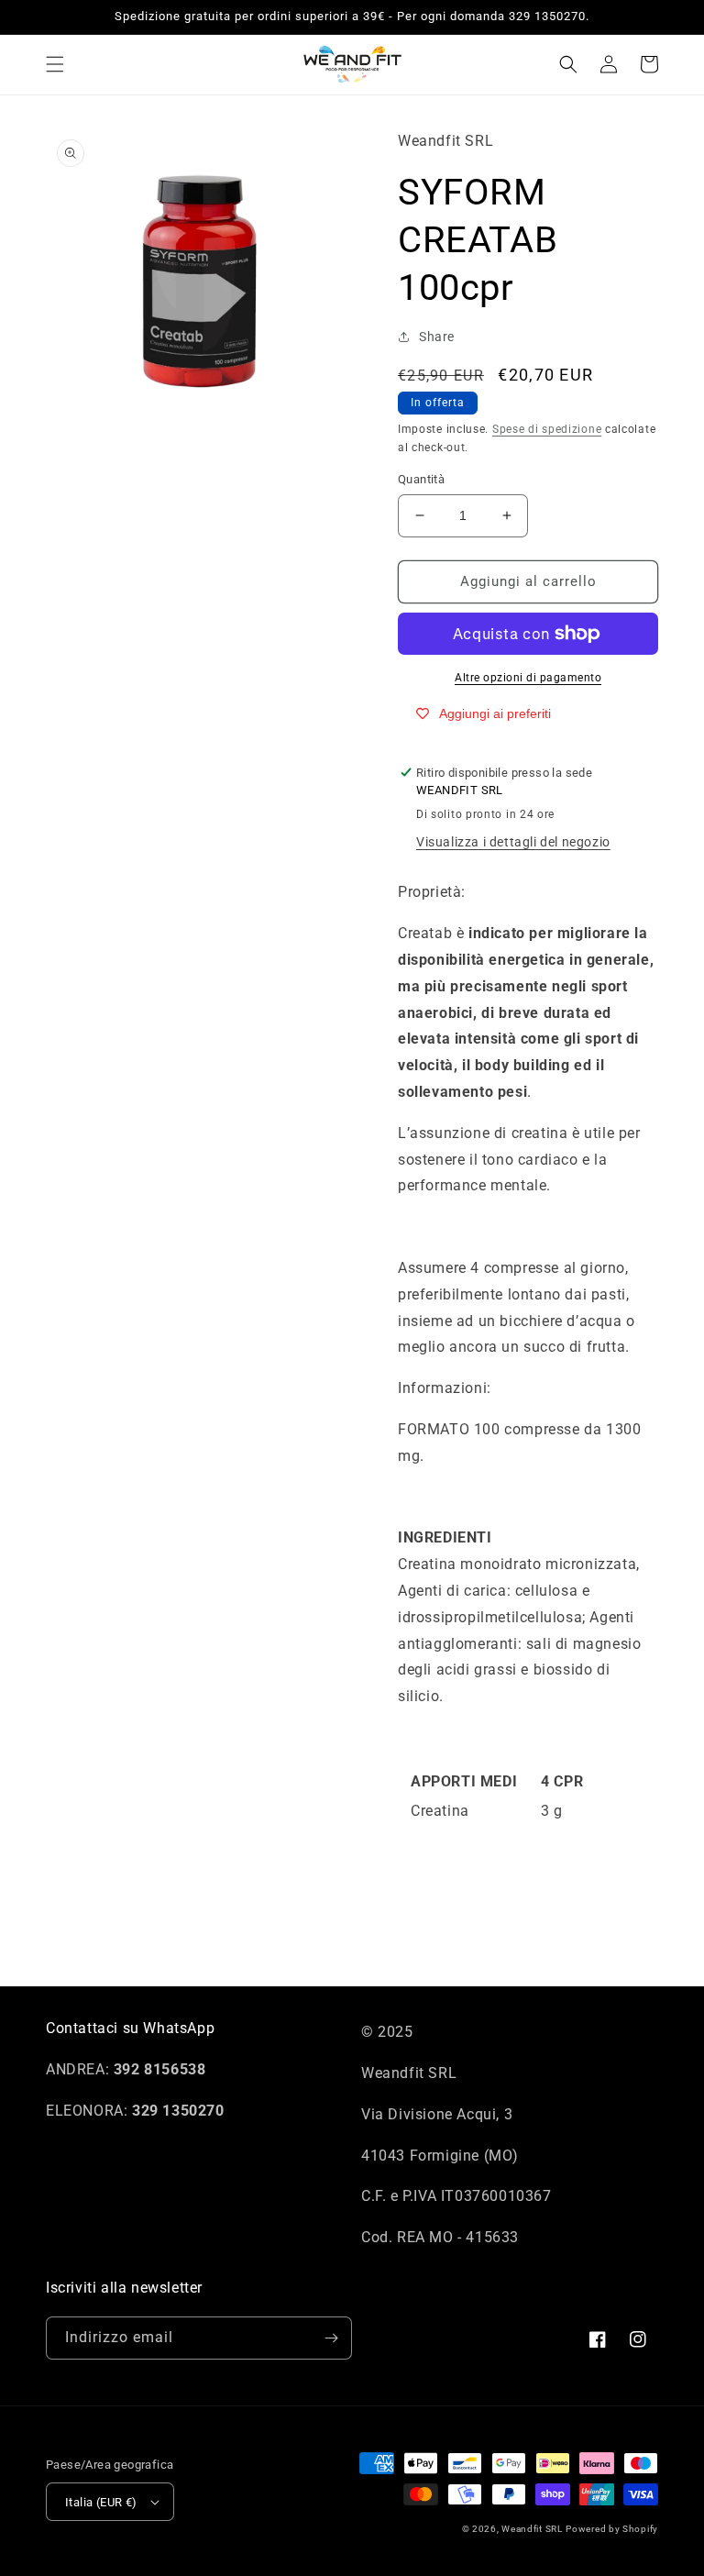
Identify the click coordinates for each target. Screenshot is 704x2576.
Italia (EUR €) (101, 2502)
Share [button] (437, 337)
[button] (55, 64)
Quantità (421, 479)
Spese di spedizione (547, 429)
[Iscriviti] (331, 2338)
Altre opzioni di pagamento (528, 678)
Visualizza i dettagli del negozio (513, 842)
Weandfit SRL (532, 2529)
